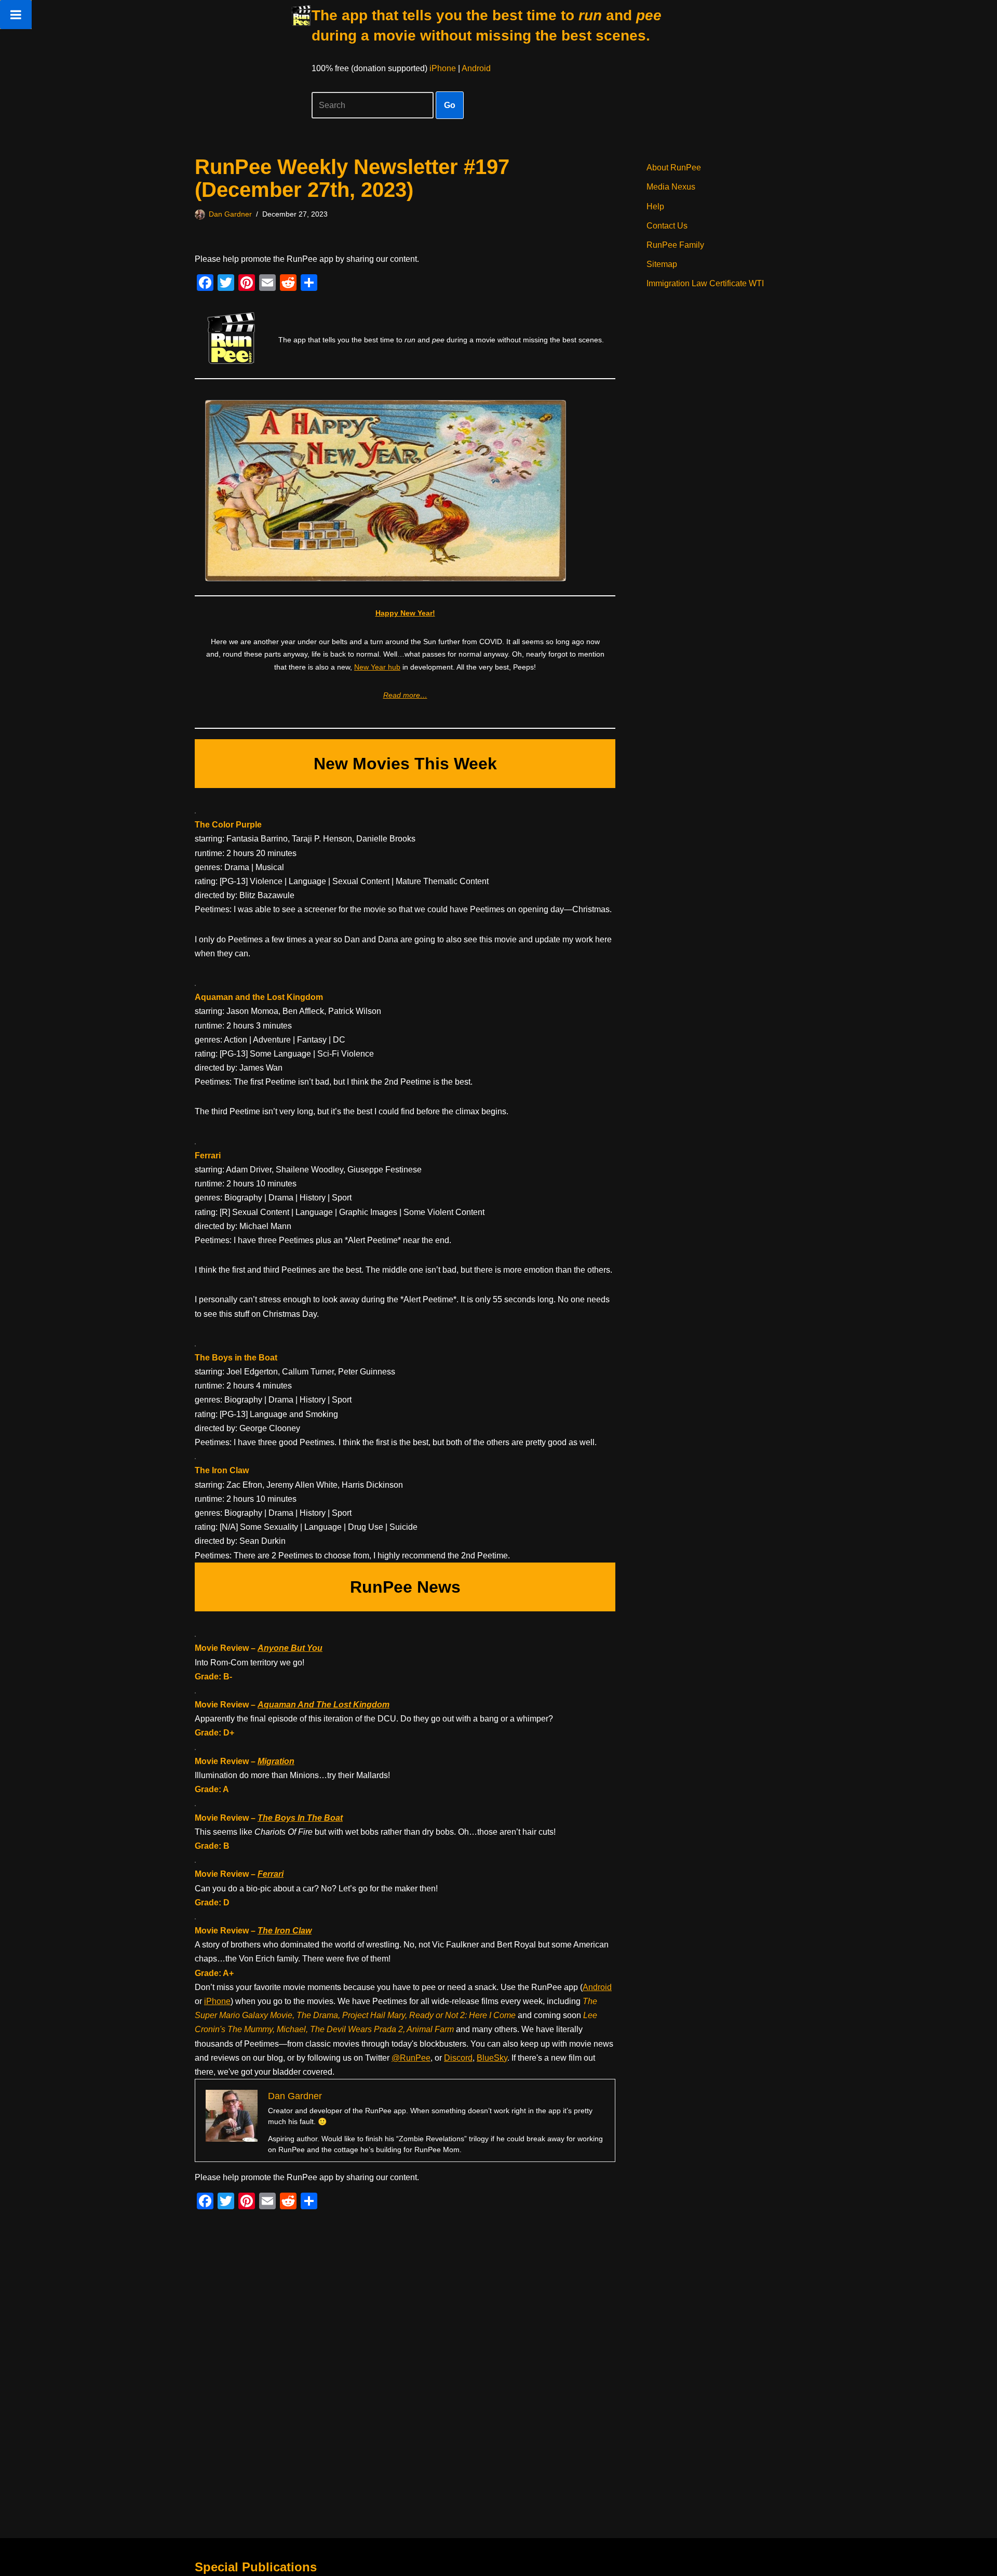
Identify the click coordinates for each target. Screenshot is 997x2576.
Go (450, 105)
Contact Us (667, 226)
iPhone (443, 68)
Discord (458, 2058)
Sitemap (662, 264)
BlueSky (492, 2058)
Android (476, 68)
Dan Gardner (230, 214)
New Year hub (377, 667)
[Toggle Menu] (16, 15)
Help (655, 206)
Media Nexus (671, 187)
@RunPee (411, 2058)
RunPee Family (675, 245)
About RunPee (674, 168)
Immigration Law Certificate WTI (705, 283)
